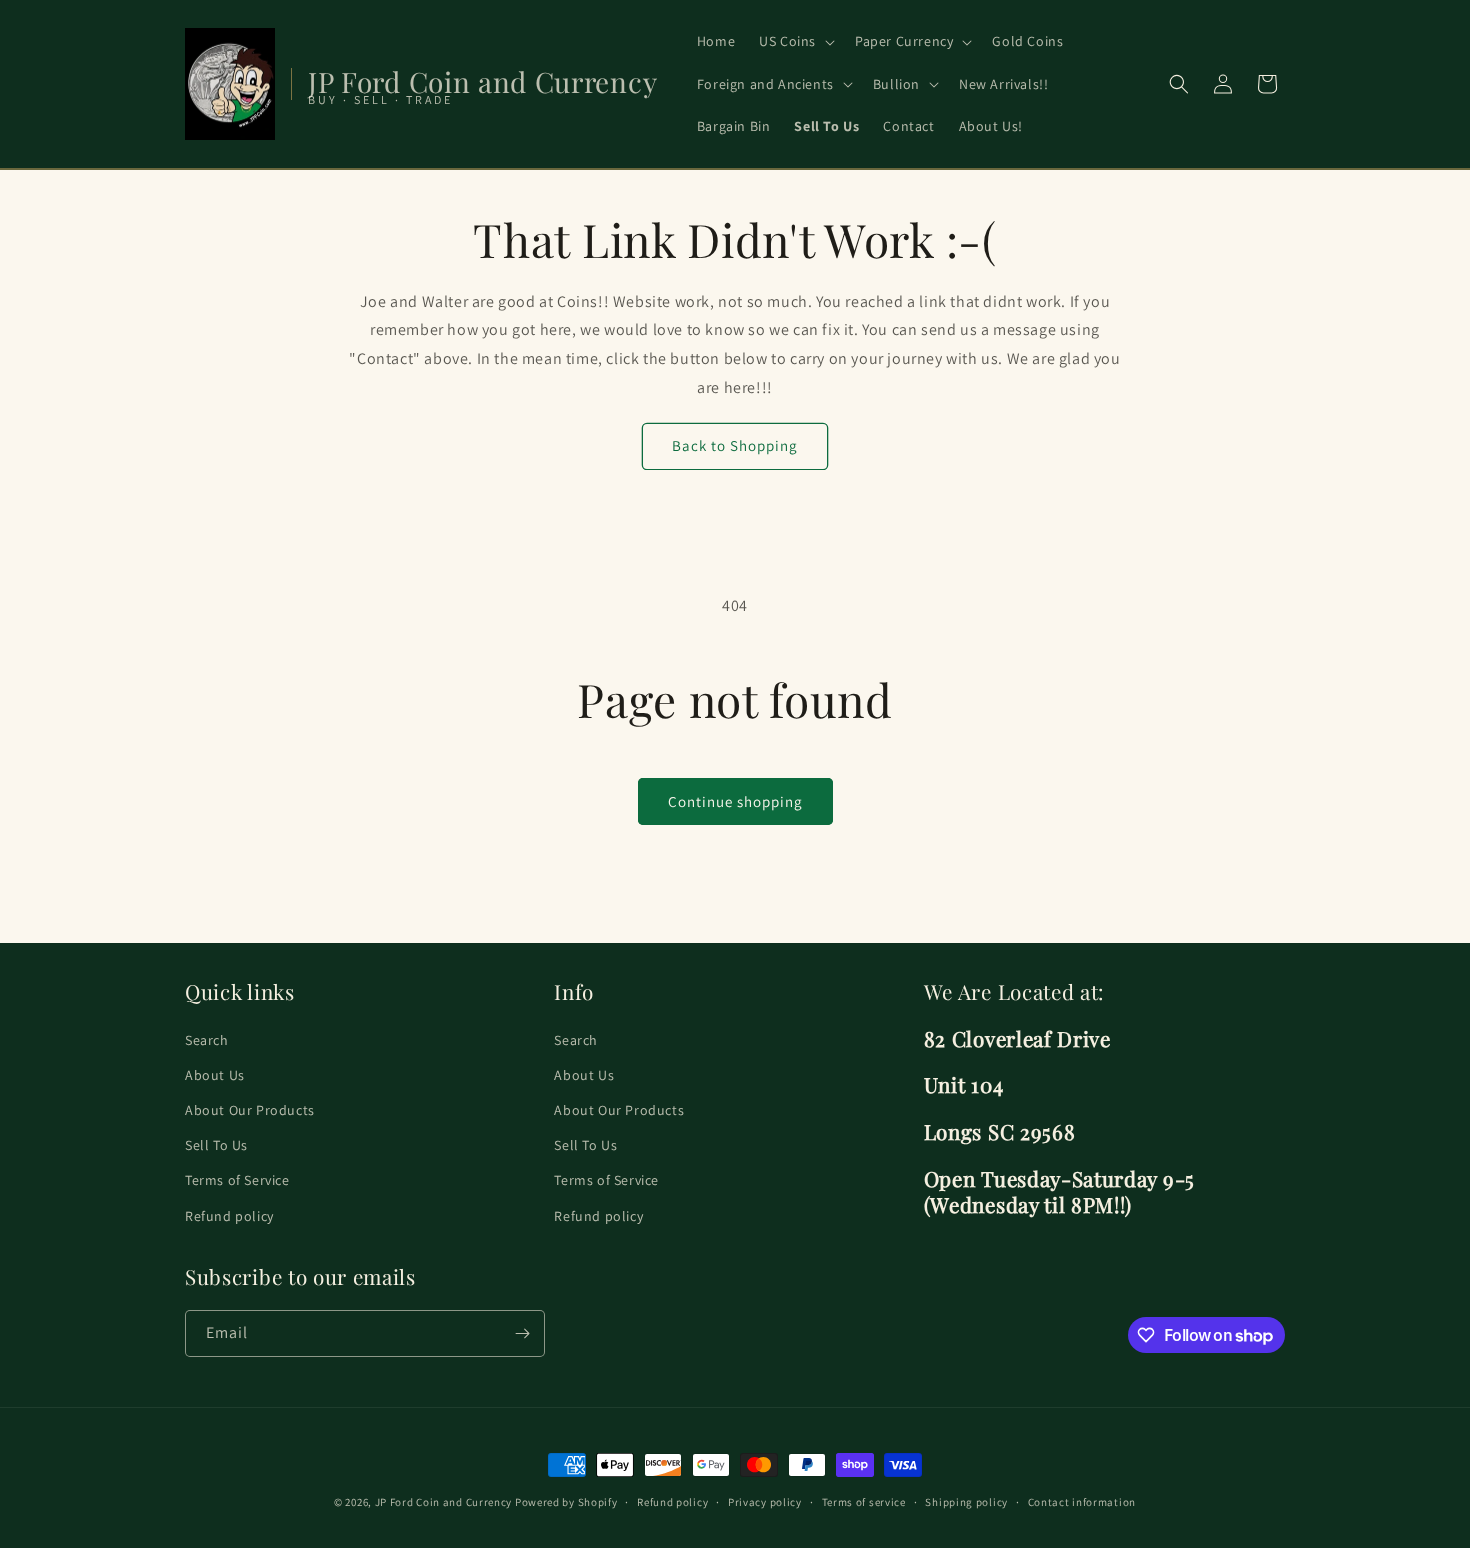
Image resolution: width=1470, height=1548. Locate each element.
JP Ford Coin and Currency (444, 1502)
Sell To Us (216, 1145)
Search (207, 1040)
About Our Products (250, 1110)
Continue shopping (735, 801)
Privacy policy (765, 1502)
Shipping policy (966, 1502)
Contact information (1082, 1502)
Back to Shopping (735, 445)
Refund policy (229, 1216)
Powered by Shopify (566, 1502)
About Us (215, 1075)
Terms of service (864, 1502)
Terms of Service (237, 1180)
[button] (795, 41)
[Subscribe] (522, 1333)
